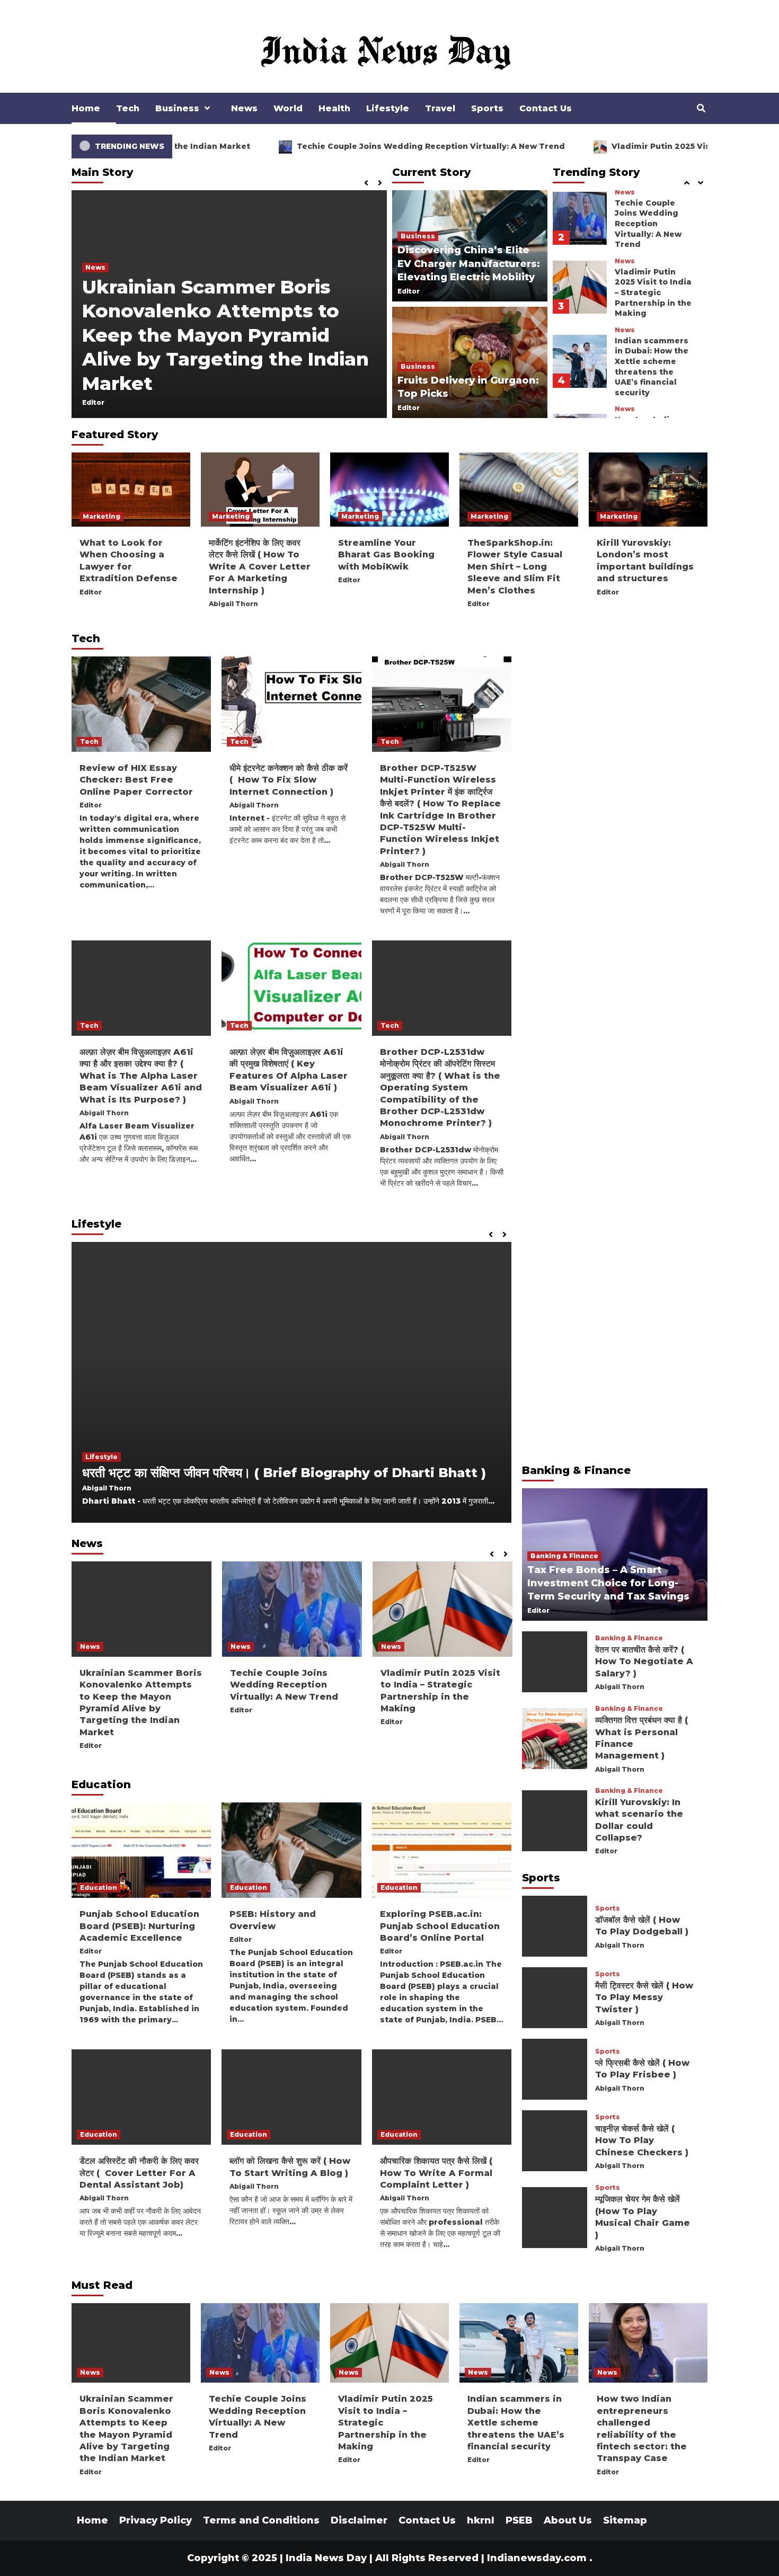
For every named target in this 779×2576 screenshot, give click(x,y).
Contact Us (546, 108)
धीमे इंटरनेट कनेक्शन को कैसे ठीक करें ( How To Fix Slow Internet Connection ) (289, 780)
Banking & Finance (564, 1555)
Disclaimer (359, 2520)
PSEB (519, 2520)
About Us (568, 2520)
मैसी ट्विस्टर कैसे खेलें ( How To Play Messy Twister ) (644, 1997)
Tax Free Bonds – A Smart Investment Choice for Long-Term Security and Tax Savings (608, 1583)
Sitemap (625, 2520)
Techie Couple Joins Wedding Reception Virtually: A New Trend (288, 146)
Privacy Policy (156, 2520)
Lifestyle (388, 108)
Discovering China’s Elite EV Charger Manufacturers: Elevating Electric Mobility (469, 263)
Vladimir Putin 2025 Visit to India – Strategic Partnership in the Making (653, 193)
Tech (128, 108)
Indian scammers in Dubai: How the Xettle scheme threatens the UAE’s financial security (652, 267)
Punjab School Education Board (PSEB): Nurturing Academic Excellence (139, 1926)
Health (334, 108)
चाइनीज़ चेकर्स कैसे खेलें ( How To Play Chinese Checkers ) (642, 2140)
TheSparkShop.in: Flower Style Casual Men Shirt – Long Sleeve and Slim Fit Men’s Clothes (515, 567)
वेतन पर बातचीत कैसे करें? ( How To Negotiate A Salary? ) (644, 1661)
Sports (487, 108)
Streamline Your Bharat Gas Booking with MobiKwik (386, 555)
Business (177, 108)
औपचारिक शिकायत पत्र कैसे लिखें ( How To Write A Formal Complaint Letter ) (436, 2173)
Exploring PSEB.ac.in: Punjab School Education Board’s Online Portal (440, 1926)
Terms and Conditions (261, 2520)
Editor (93, 402)
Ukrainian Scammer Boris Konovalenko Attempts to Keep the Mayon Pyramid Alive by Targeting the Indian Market (225, 335)
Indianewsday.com (537, 2558)
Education (99, 1887)
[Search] (701, 109)
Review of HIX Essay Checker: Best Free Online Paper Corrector (136, 780)
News (244, 108)
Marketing (101, 516)
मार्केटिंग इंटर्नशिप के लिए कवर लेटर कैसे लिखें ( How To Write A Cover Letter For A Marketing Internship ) (260, 567)
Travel (440, 108)
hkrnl (481, 2520)
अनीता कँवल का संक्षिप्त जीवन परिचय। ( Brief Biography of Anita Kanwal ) (290, 1473)
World (288, 108)
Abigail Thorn (233, 604)
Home (86, 108)
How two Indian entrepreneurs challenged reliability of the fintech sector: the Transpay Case (654, 346)
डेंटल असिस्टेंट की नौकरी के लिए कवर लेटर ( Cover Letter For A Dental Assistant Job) (139, 2173)
